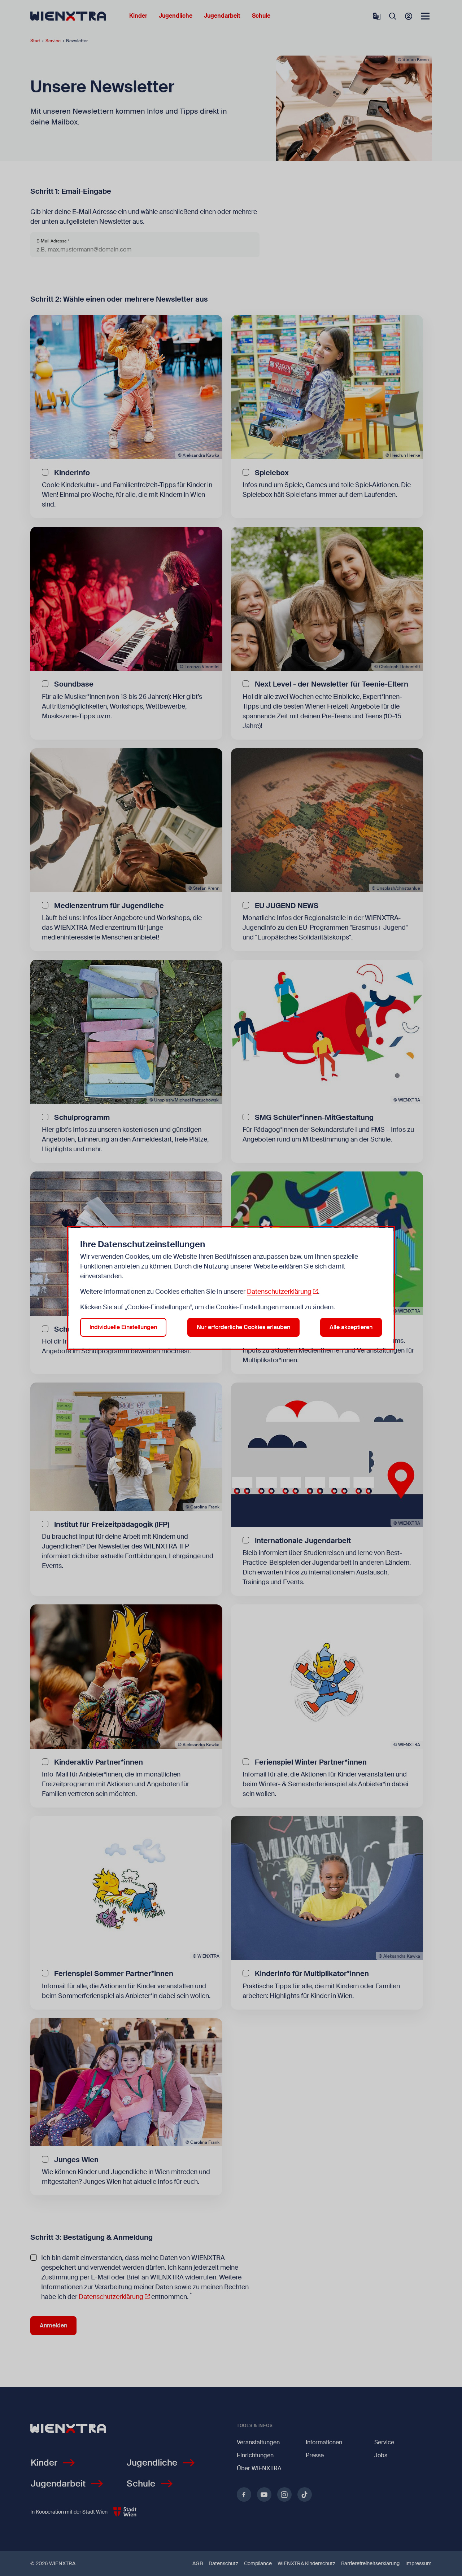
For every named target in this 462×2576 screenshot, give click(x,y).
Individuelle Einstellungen (123, 1327)
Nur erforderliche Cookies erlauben (243, 1327)
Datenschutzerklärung (279, 1292)
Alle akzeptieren (351, 1327)
